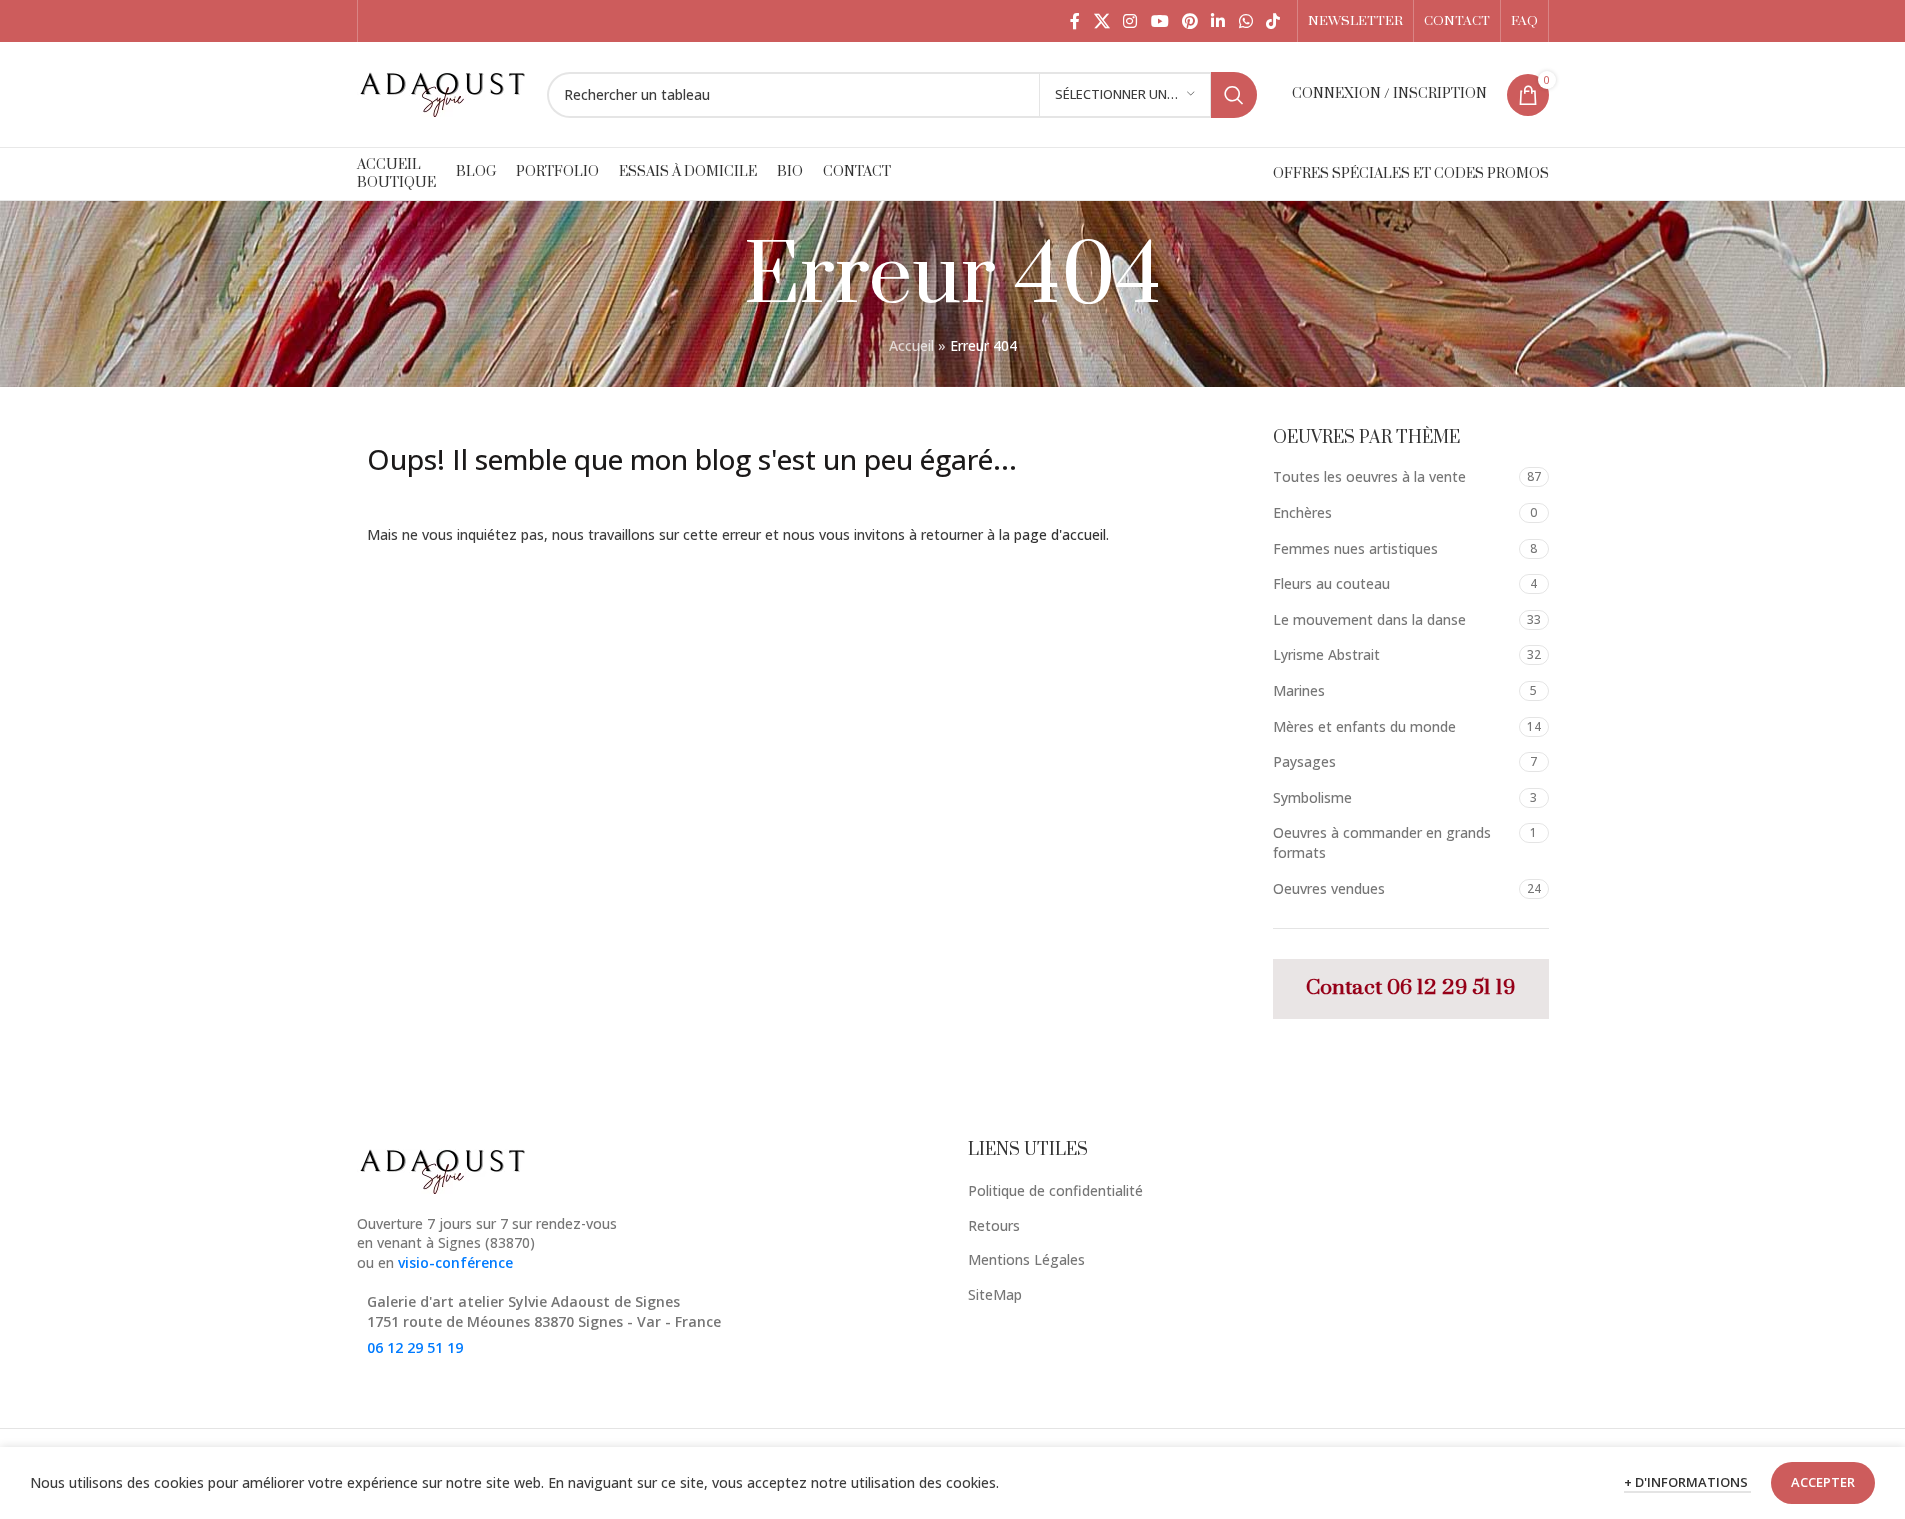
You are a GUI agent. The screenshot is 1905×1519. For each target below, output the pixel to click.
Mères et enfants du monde (1364, 726)
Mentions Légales (1026, 1259)
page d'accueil (1060, 534)
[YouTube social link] (1159, 21)
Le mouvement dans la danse (1369, 619)
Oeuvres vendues (1329, 888)
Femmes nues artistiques (1355, 548)
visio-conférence (455, 1262)
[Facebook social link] (1075, 21)
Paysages (1304, 761)
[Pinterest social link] (1189, 21)
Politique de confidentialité (1055, 1190)
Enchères (1302, 512)
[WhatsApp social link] (1245, 21)
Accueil (911, 345)
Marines (1299, 690)
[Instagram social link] (1130, 21)
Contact (1346, 988)
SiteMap (995, 1294)
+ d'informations (1687, 1482)
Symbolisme (1312, 797)
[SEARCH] (1234, 95)
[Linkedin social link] (1218, 21)
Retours (994, 1225)
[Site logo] (442, 92)
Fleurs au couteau (1331, 583)
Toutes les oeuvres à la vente (1369, 476)
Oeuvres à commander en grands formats (1382, 842)
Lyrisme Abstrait (1326, 654)
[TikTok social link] (1272, 21)
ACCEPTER (1823, 1482)
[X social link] (1101, 21)
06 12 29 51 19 (1451, 988)
